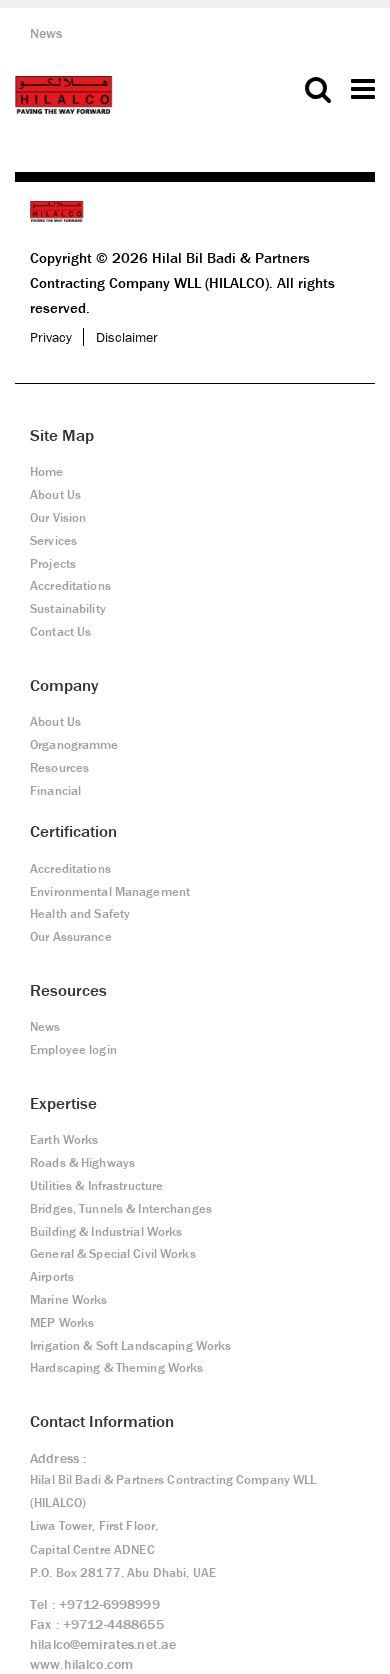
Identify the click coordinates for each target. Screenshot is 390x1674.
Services (53, 540)
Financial (55, 790)
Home (47, 471)
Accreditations (70, 585)
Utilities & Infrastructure (96, 1185)
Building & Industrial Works (106, 1231)
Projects (53, 563)
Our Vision (58, 517)
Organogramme (74, 744)
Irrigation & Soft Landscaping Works (130, 1345)
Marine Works (69, 1299)
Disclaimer (127, 337)
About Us (55, 494)
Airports (52, 1276)
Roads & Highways (82, 1162)
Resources (59, 767)
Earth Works (64, 1139)
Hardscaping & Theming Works (116, 1367)
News (46, 33)
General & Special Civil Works (113, 1253)
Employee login (73, 1049)
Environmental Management (110, 891)
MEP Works (62, 1322)
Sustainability (68, 608)
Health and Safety (80, 913)
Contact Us (60, 631)
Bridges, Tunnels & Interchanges (121, 1208)
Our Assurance (71, 936)
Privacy (51, 337)
